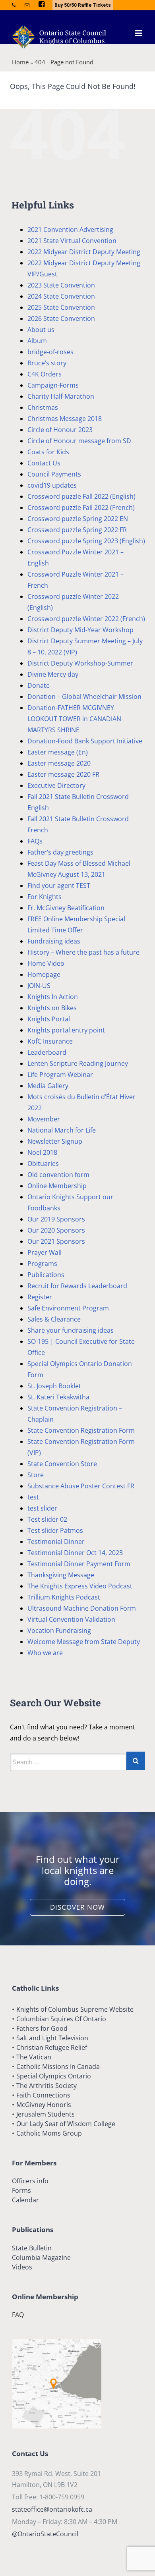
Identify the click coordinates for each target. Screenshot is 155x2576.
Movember (44, 1119)
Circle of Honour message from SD (79, 441)
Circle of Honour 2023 (60, 430)
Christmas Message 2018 (65, 419)
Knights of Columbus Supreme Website (75, 2009)
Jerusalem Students (46, 2114)
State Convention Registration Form (81, 1430)
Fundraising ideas (54, 941)
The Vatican (34, 2057)
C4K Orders (45, 374)
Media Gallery (48, 1086)
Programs (42, 1264)
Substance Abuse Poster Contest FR (81, 1486)
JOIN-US (39, 986)
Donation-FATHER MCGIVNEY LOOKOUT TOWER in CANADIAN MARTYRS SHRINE (74, 719)
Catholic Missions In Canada (58, 2067)
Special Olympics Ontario (54, 2076)
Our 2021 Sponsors (56, 1241)
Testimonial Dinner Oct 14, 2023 (75, 1553)
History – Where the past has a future (83, 952)
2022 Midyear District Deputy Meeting (84, 252)
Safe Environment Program (68, 1308)
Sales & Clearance (54, 1319)
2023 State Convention (61, 285)
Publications (46, 1275)
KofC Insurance (50, 1041)
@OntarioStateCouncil (45, 2534)
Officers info (30, 2181)
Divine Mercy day (53, 674)
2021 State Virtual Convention (72, 241)
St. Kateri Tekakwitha (58, 1397)
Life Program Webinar (60, 1075)
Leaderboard (47, 1052)
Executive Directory (56, 785)
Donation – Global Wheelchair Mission (84, 697)
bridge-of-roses (50, 352)
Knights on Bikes (52, 1008)
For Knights (45, 897)
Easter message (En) (58, 752)
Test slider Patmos (55, 1530)
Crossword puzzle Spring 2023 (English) (86, 541)
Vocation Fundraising (59, 1631)
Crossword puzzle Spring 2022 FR (77, 530)
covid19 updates (52, 485)
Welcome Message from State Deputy (84, 1642)
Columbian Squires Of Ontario (61, 2019)
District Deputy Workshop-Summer (80, 663)
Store (36, 1475)
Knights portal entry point (66, 1030)
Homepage (44, 974)
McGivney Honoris (44, 2105)
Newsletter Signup (55, 1141)
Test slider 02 (47, 1519)
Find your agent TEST (59, 886)
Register (40, 1297)
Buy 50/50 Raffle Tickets (83, 5)
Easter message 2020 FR (63, 774)
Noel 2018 (42, 1152)
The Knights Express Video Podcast (80, 1586)
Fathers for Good (42, 2028)
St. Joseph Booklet (54, 1386)
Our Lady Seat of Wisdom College (66, 2124)
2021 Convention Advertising (70, 230)
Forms (21, 2190)
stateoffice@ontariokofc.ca (52, 2509)
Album (37, 341)
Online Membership (57, 1186)
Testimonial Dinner (56, 1542)
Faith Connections (43, 2095)
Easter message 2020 (59, 763)
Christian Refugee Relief (52, 2047)
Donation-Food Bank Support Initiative (85, 741)
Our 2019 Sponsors (56, 1219)
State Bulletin (32, 2248)
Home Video (46, 963)
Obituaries (43, 1164)
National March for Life (62, 1130)
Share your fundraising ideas (71, 1330)
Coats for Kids (48, 452)
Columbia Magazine (41, 2258)
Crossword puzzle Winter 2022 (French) (86, 619)
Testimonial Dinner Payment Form (79, 1564)
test (33, 1497)
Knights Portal (49, 1019)
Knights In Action (53, 997)
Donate (39, 685)
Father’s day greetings (60, 852)
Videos (22, 2267)
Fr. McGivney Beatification (66, 908)
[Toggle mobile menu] (139, 33)
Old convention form (58, 1175)
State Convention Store (62, 1464)
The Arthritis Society (46, 2086)
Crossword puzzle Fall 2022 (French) (81, 507)
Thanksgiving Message (61, 1575)
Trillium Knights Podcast (64, 1597)
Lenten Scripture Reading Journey (78, 1063)
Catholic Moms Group (49, 2133)
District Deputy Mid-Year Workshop (80, 630)
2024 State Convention (61, 296)
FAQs (35, 841)
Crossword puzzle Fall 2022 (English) (81, 496)
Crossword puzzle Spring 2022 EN (78, 519)
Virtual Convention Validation (71, 1619)
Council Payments (54, 474)
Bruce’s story (47, 363)
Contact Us (44, 463)
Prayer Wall (45, 1252)
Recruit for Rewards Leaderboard (77, 1286)
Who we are (45, 1653)
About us (41, 330)
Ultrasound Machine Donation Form (82, 1608)
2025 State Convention (61, 307)
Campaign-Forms (53, 385)
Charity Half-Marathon (61, 396)
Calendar (25, 2200)
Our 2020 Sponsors (56, 1230)
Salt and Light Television (52, 2038)
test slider (42, 1508)
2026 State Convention (61, 318)
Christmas (43, 407)
